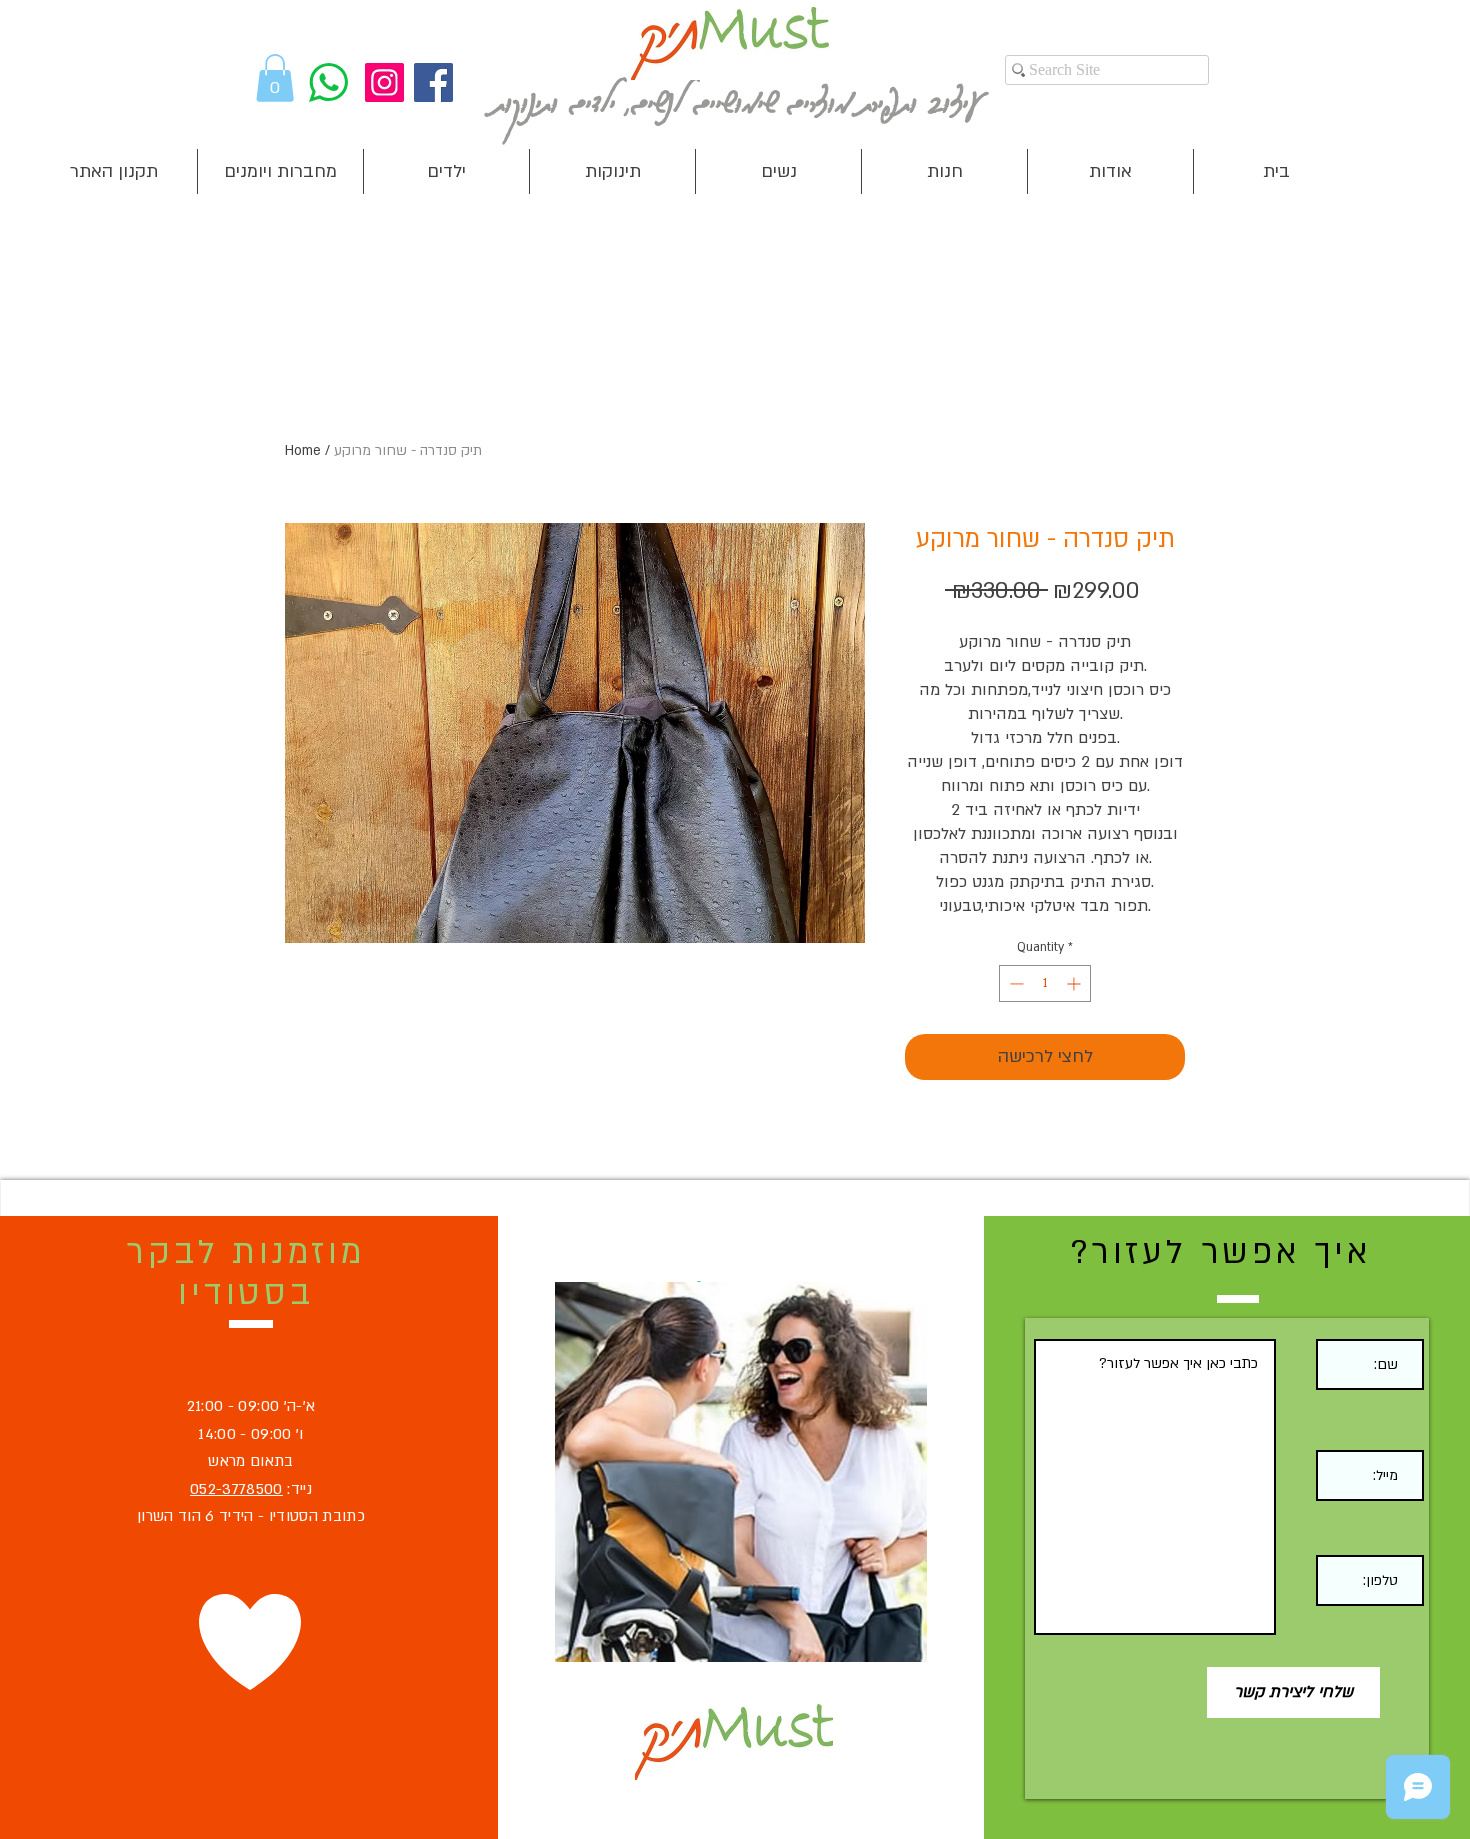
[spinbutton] (1045, 983)
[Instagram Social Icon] (384, 82)
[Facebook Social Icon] (433, 82)
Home (303, 450)
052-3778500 (236, 1489)
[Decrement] (1014, 983)
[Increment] (1075, 983)
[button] (275, 78)
